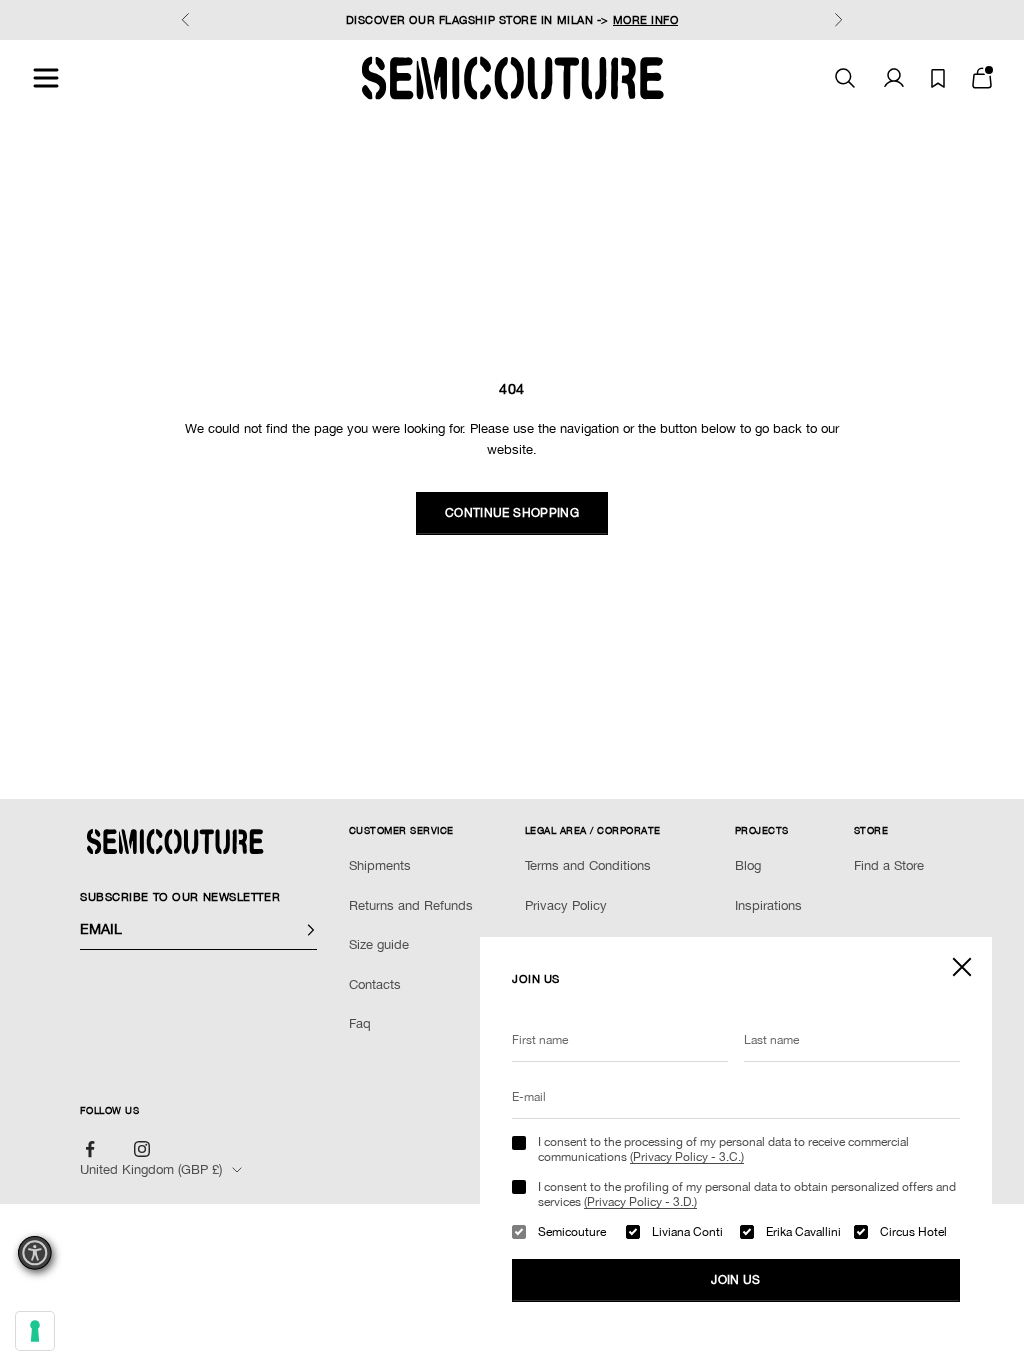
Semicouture (572, 1232)
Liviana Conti (687, 1232)
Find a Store (889, 865)
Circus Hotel (913, 1232)
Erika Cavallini (803, 1232)
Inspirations (768, 905)
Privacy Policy (566, 905)
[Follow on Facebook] (90, 1149)
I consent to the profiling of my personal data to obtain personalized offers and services (747, 1194)
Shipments (380, 865)
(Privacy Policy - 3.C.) (687, 1157)
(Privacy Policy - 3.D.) (640, 1202)
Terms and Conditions (588, 865)
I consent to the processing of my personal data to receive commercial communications (723, 1149)
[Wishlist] (938, 78)
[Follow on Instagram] (142, 1149)
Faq (360, 1023)
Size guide (379, 944)
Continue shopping (512, 513)
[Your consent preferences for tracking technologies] (35, 1331)
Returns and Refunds (411, 905)
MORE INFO (646, 20)
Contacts (375, 984)
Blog (748, 865)
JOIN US (736, 1280)
